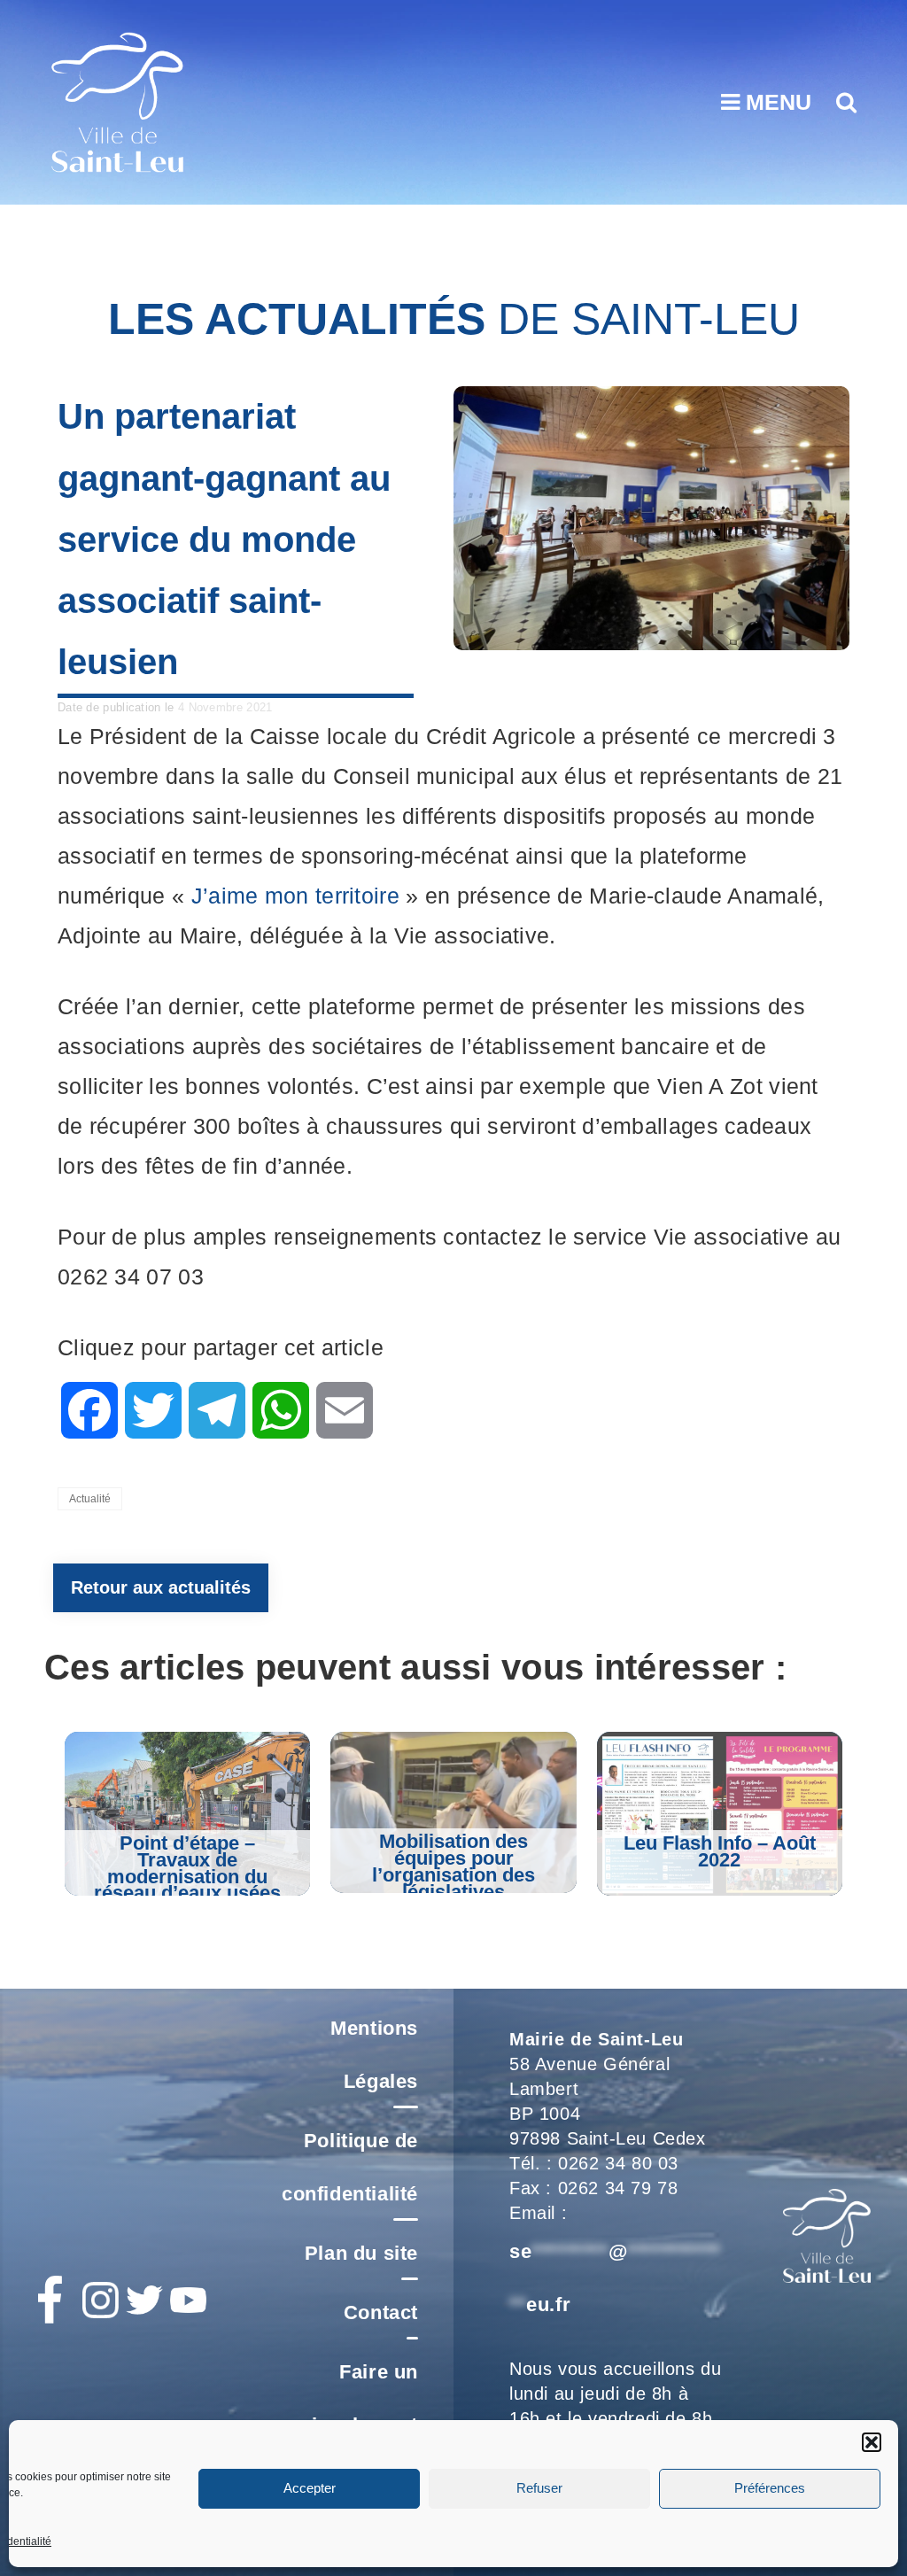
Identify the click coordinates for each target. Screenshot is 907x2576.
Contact (381, 2312)
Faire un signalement (359, 2398)
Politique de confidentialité (350, 2167)
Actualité (90, 1499)
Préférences (770, 2488)
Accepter (310, 2488)
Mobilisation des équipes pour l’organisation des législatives (453, 1866)
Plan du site (361, 2253)
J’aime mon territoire (295, 896)
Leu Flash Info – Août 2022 (720, 1851)
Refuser (539, 2488)
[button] (872, 2442)
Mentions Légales (374, 2055)
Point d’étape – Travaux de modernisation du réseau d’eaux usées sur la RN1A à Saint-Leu (187, 1885)
